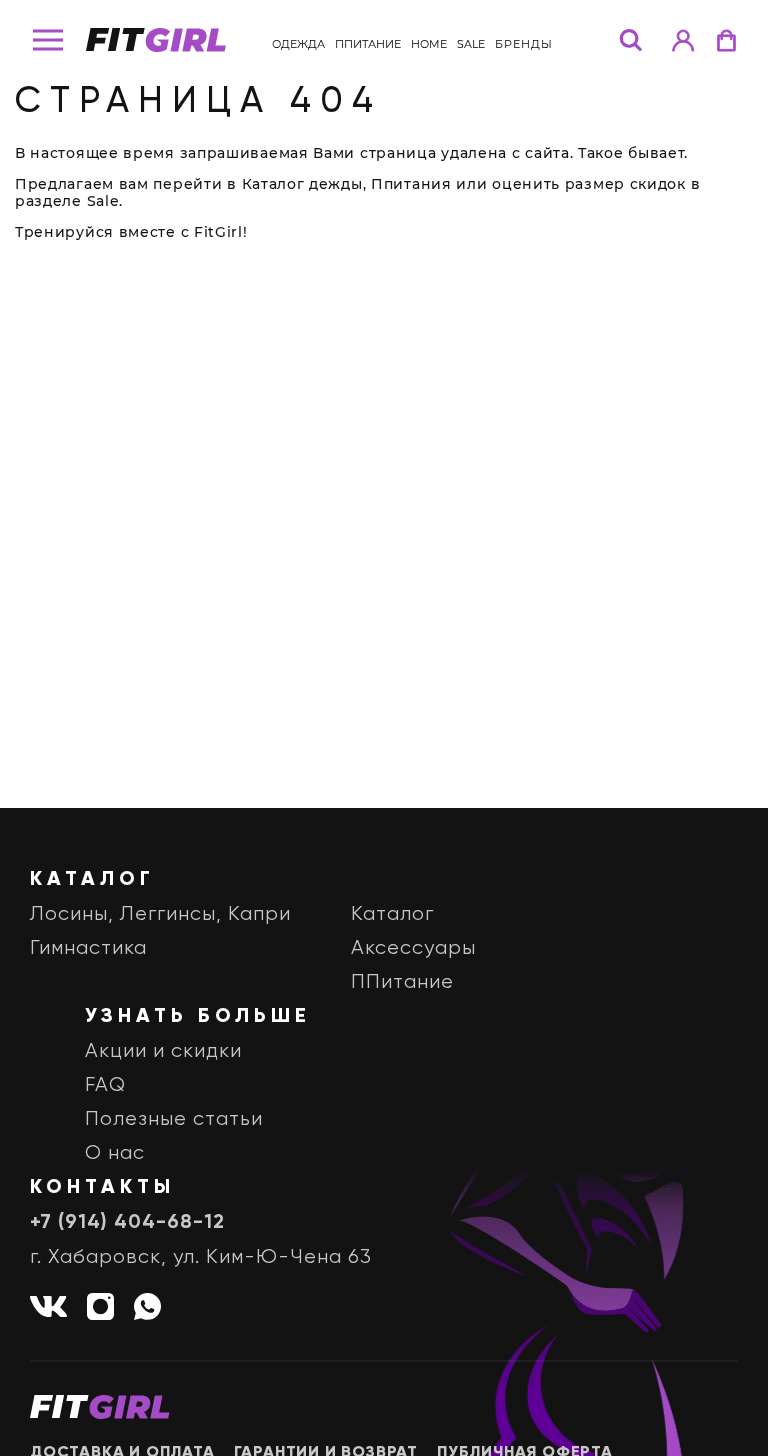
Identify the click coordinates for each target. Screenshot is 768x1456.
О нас (115, 1153)
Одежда (298, 44)
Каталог (392, 914)
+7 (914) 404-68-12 (127, 1223)
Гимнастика (88, 948)
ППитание (368, 44)
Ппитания (411, 184)
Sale (471, 44)
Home (429, 44)
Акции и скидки (163, 1051)
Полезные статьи (174, 1119)
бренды (524, 44)
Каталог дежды (302, 184)
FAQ (105, 1085)
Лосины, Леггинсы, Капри (160, 914)
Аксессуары (413, 948)
